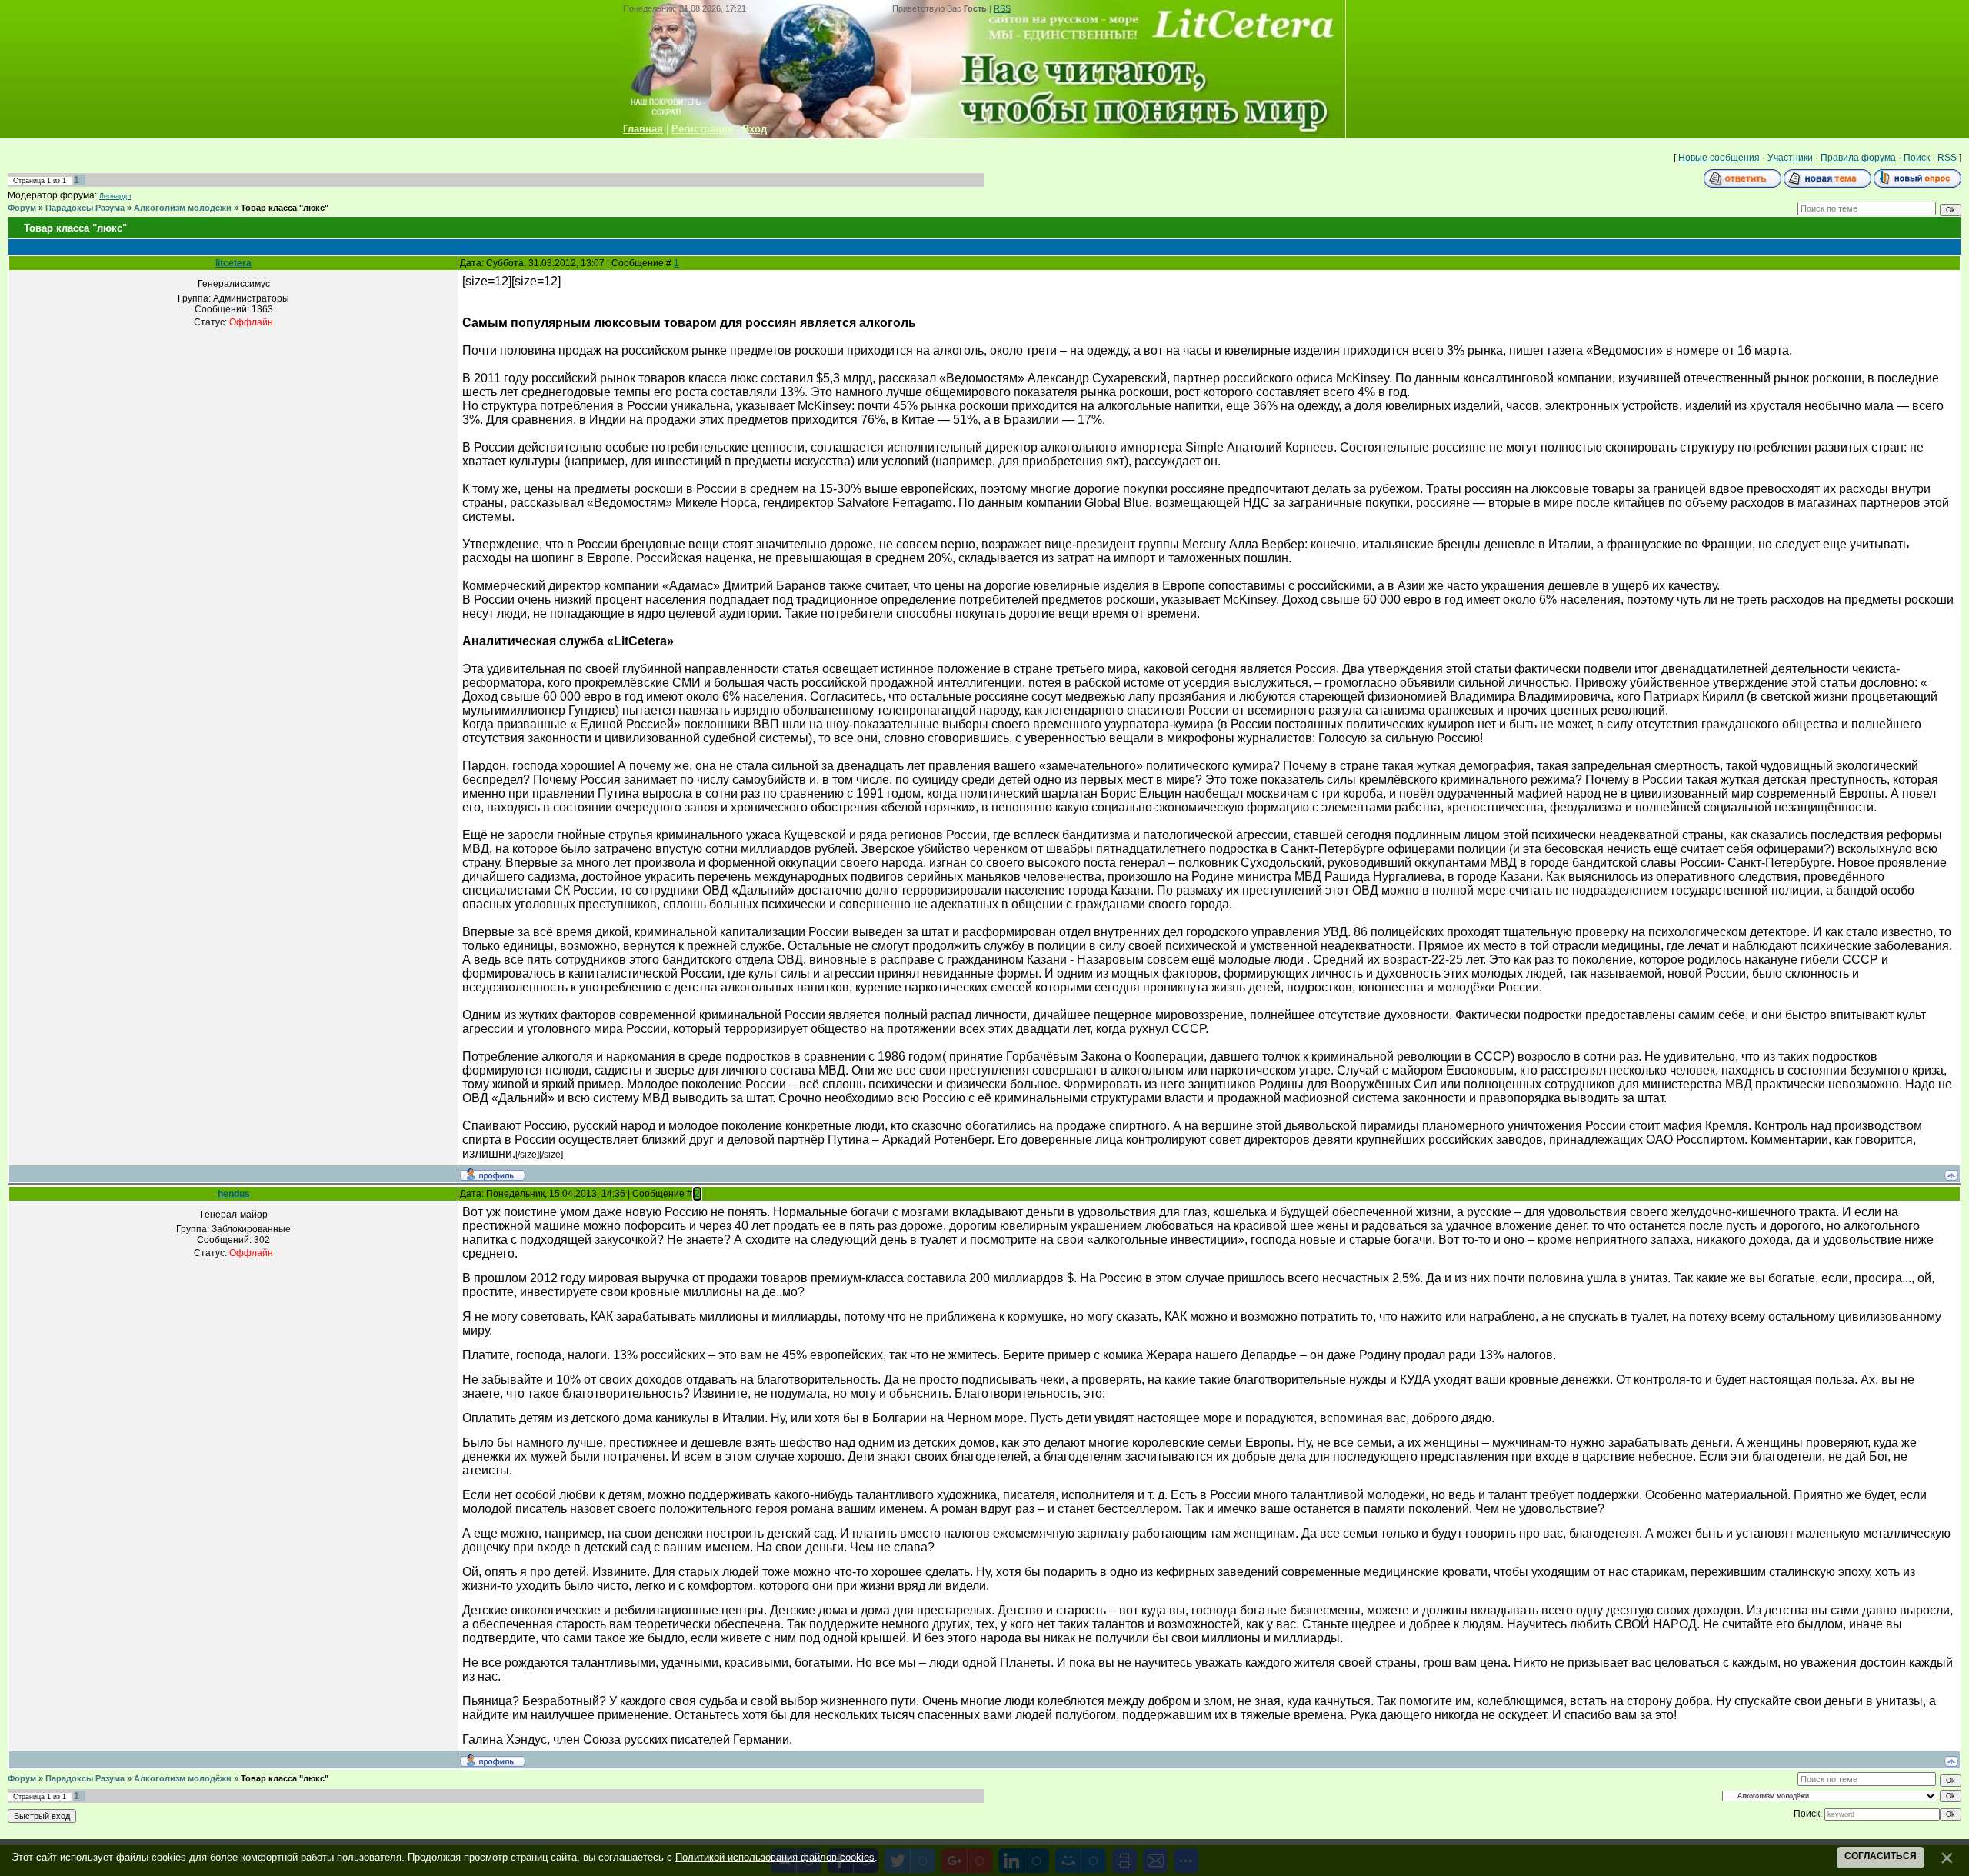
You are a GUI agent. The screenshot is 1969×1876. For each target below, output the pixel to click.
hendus (234, 1194)
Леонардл (115, 196)
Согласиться (1881, 1856)
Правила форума (1858, 158)
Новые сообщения (1719, 158)
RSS (1002, 8)
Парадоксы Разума (85, 208)
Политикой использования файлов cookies (775, 1857)
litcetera (233, 263)
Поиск (1917, 158)
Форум (22, 208)
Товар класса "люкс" (285, 208)
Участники (1790, 158)
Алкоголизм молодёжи (183, 208)
